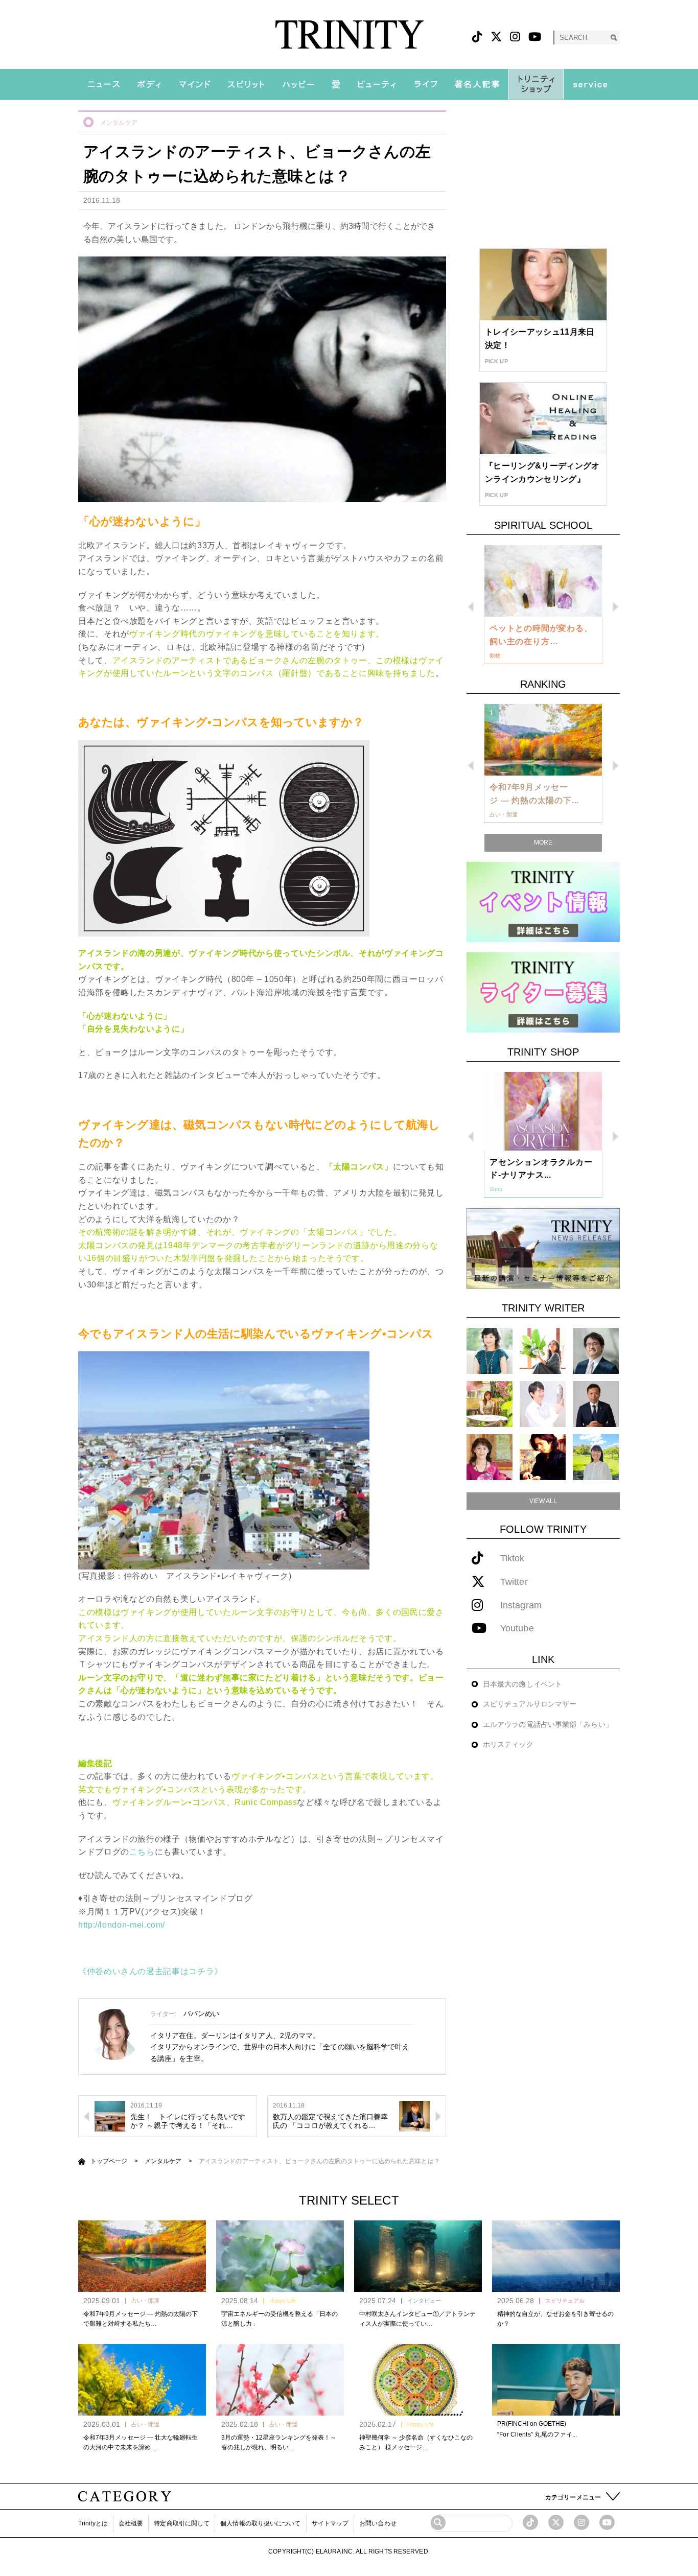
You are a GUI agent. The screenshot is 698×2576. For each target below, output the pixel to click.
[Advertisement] (543, 174)
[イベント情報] (543, 901)
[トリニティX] (496, 37)
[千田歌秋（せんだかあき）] (543, 1457)
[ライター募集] (543, 992)
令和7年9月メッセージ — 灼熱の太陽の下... (534, 794)
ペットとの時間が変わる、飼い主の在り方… (541, 635)
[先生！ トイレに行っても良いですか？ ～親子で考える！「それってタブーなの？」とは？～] (110, 2116)
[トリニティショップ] (536, 84)
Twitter (514, 1582)
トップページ (109, 2161)
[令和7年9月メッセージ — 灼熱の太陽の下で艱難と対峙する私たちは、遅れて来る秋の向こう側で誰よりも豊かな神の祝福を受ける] (142, 2256)
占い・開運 (145, 2301)
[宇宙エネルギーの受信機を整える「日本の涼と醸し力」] (280, 2256)
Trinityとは (93, 2523)
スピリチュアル (565, 2301)
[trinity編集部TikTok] (530, 2522)
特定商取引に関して (182, 2523)
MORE (543, 842)
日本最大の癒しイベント (522, 1684)
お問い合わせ (378, 2523)
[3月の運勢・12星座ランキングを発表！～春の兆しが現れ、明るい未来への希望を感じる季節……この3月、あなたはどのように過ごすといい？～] (280, 2380)
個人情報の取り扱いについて (260, 2523)
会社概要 (131, 2523)
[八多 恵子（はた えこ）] (596, 1457)
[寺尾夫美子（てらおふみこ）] (490, 1457)
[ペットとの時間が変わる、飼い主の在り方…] (543, 581)
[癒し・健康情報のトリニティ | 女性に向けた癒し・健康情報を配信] (349, 34)
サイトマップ (330, 2523)
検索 (613, 38)
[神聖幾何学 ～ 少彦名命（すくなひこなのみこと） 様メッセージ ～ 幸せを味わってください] (418, 2380)
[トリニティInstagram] (515, 37)
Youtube (517, 1629)
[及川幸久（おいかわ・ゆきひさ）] (596, 1404)
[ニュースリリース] (543, 1248)
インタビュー (424, 2301)
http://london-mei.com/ (122, 1925)
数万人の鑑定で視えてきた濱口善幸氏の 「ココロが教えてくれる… (331, 2121)
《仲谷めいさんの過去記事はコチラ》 (150, 1971)
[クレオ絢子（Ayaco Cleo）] (490, 1404)
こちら (142, 1852)
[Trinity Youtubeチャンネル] (607, 2522)
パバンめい (202, 2013)
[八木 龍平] (596, 1351)
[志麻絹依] (490, 1351)
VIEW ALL (543, 1501)
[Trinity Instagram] (581, 2522)
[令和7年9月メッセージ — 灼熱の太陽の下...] (543, 740)
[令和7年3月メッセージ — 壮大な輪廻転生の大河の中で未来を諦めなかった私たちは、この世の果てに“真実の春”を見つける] (142, 2380)
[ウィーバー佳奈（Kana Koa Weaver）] (543, 1351)
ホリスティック (508, 1744)
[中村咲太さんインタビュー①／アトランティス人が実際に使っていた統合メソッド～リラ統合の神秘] (418, 2256)
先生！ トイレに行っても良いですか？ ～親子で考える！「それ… (188, 2121)
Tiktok (513, 1559)
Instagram (521, 1606)
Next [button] (615, 607)
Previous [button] (471, 607)
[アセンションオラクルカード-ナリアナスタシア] (543, 1111)
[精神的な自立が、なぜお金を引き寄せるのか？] (556, 2256)
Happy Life (283, 2301)
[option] (543, 605)
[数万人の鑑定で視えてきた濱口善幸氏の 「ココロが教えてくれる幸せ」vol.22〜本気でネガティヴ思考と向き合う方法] (414, 2116)
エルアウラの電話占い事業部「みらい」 (548, 1724)
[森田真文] (543, 1404)
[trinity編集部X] (556, 2522)
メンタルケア (119, 123)
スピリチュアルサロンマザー (530, 1704)
